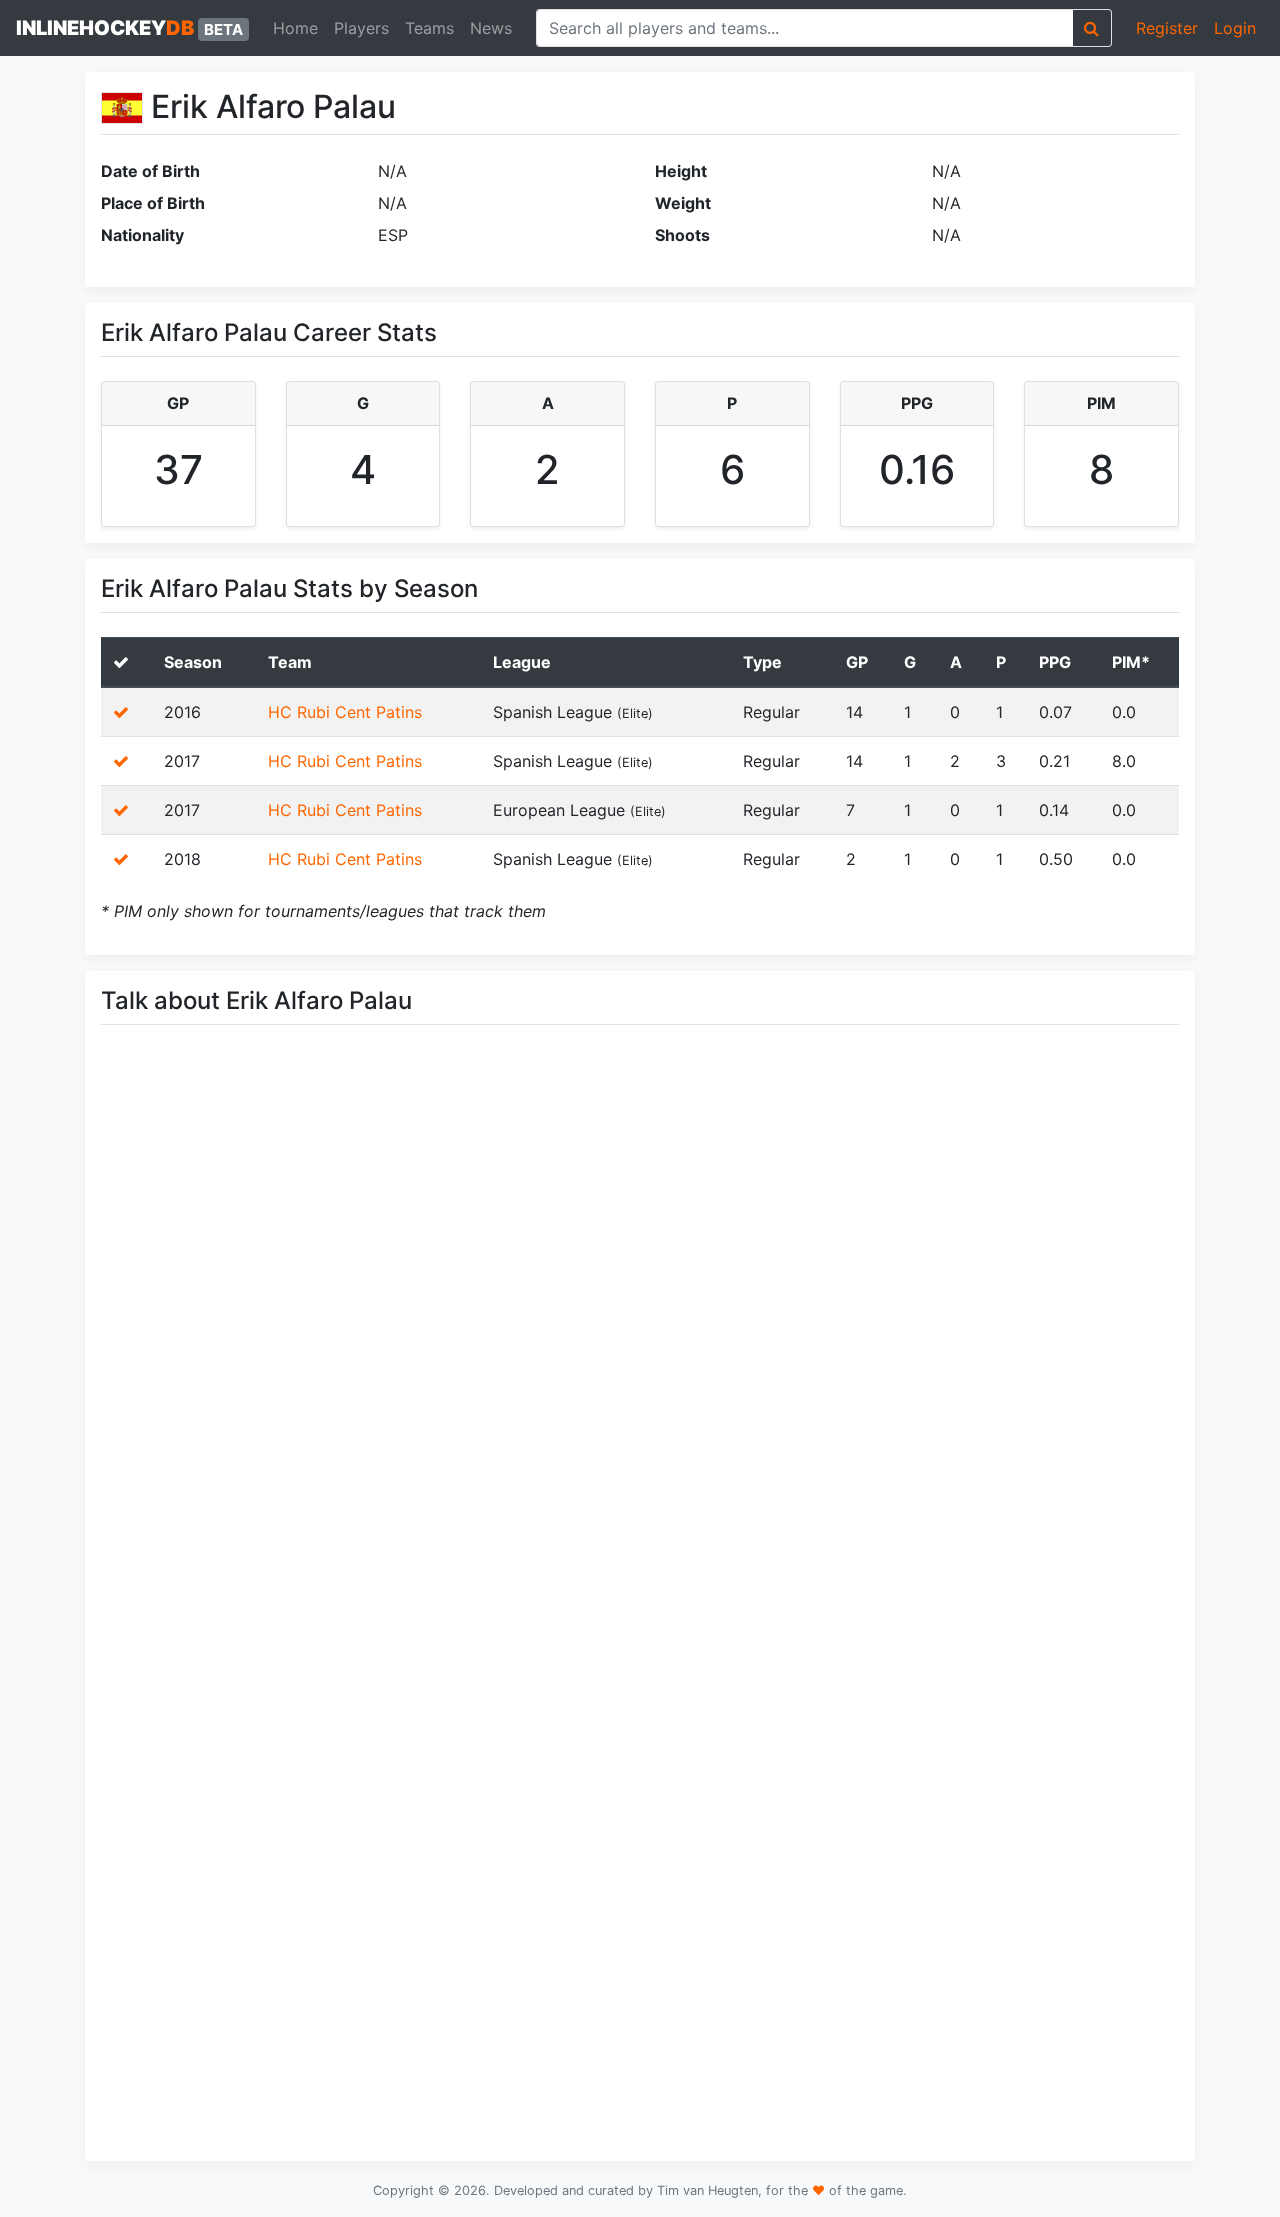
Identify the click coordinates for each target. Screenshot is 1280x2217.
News (491, 28)
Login (1235, 28)
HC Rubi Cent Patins (345, 712)
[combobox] (804, 28)
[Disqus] (640, 1323)
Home (295, 28)
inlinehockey (129, 28)
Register (1167, 28)
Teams (429, 28)
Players (361, 28)
